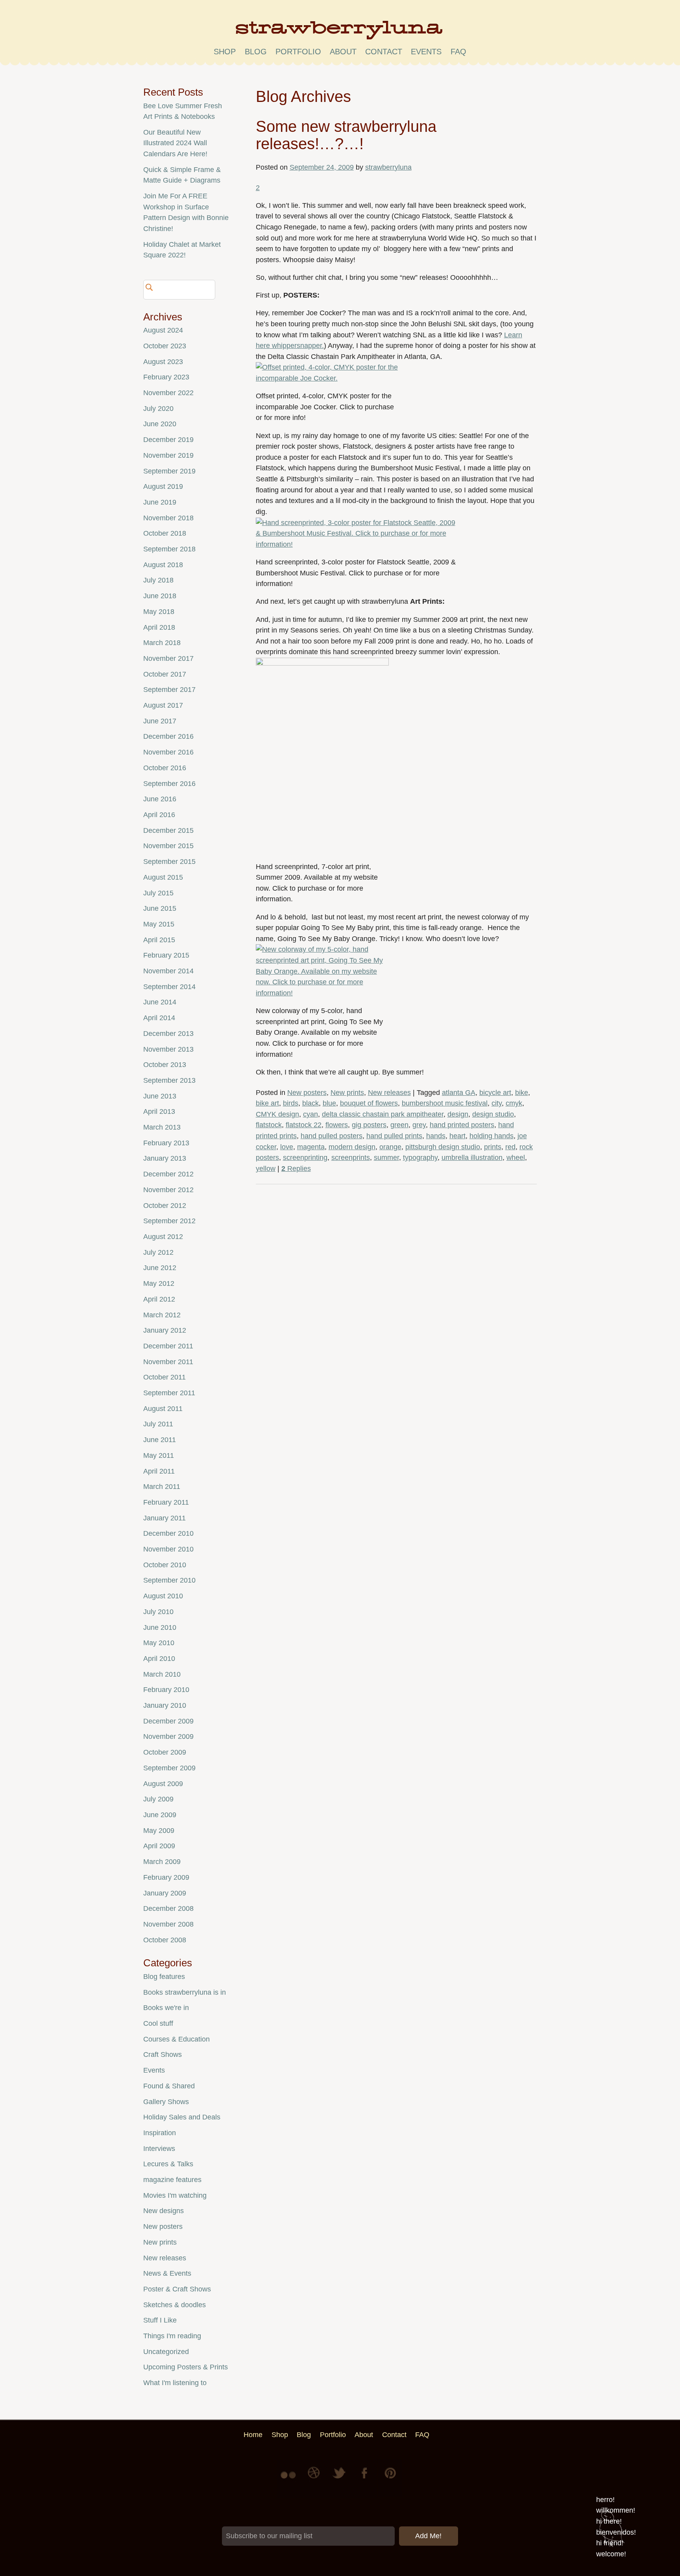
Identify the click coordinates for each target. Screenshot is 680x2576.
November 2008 (168, 1924)
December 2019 (168, 440)
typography (420, 1158)
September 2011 (169, 1393)
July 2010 (158, 1612)
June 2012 (160, 1268)
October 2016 (165, 768)
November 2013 (168, 1049)
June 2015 (160, 908)
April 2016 (159, 815)
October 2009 (165, 1752)
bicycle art (495, 1093)
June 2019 (160, 502)
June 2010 (160, 1627)
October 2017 (165, 674)
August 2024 (163, 330)
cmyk (514, 1103)
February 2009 (166, 1877)
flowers (337, 1125)
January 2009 (165, 1893)
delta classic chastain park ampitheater (383, 1114)
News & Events (167, 2273)
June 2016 (160, 799)
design (458, 1114)
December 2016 (168, 736)
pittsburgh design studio (443, 1147)
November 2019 (168, 455)
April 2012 (159, 1299)
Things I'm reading (172, 2336)
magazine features (172, 2180)
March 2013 (162, 1127)
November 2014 (168, 971)
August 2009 (163, 1784)
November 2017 (168, 658)
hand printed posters (462, 1125)
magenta (311, 1147)
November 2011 (168, 1362)
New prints (347, 1093)
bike (522, 1093)
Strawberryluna (340, 33)
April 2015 (159, 940)
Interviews (159, 2149)
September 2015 (169, 862)
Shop (225, 52)
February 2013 (166, 1143)
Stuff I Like (160, 2320)
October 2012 (165, 1206)
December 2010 (168, 1533)
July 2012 (158, 1252)
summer (386, 1158)
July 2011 (158, 1424)
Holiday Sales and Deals (182, 2117)
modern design (352, 1147)
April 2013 (159, 1111)
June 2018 (160, 596)
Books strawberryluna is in (185, 1992)
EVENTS (426, 52)
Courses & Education (176, 2039)
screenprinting (305, 1158)
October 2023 (165, 346)
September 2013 (169, 1080)
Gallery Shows (166, 2102)
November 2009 (168, 1736)
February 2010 (166, 1690)
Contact (384, 52)
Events (154, 2070)
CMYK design (277, 1114)
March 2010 (162, 1674)
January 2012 (165, 1330)
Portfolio (298, 52)
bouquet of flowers (369, 1103)
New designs (164, 2211)
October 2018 (165, 533)
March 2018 (162, 643)
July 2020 (158, 409)
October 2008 (165, 1940)
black (310, 1103)
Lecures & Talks (168, 2164)
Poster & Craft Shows (177, 2289)
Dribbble (315, 2479)
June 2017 (160, 721)
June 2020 (160, 424)
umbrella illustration (472, 1158)
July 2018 (158, 580)
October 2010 (165, 1565)
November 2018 (168, 518)
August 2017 (163, 705)
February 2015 (166, 955)
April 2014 (159, 1018)
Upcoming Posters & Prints (186, 2367)
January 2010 (165, 1705)
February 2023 (166, 377)
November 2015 (168, 846)
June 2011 (160, 1440)
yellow (266, 1169)
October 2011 (164, 1377)
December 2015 (168, 830)
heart (457, 1136)
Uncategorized (166, 2352)
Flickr (290, 2479)
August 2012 (163, 1237)
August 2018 (163, 565)
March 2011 (162, 1487)
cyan (310, 1114)
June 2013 (160, 1096)
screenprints (351, 1158)
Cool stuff (158, 2023)
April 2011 (159, 1471)
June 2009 (160, 1815)
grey (419, 1125)
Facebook (365, 2479)
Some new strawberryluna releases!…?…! (346, 135)
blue (329, 1103)
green (399, 1125)
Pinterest (390, 2479)
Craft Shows (163, 2055)
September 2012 (169, 1221)
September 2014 (169, 987)
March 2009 (162, 1862)
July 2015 (158, 893)
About (343, 52)
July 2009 (158, 1799)
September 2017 (169, 690)
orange (390, 1147)
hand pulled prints (394, 1136)
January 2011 (164, 1518)
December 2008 (168, 1908)
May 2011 (159, 1455)
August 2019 (163, 486)
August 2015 (163, 877)
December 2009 (168, 1721)
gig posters (369, 1125)
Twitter (340, 2479)
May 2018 (159, 612)
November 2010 (168, 1549)
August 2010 (163, 1596)
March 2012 (162, 1315)
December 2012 (168, 1174)
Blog (256, 52)
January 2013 (165, 1158)
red (510, 1147)
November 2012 (168, 1190)
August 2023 (163, 362)
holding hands (492, 1136)
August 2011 (163, 1409)
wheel (516, 1158)
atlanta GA (459, 1093)
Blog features (164, 1977)
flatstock (269, 1125)
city (497, 1103)
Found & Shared (169, 2086)
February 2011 (166, 1502)
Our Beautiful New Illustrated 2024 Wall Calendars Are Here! (175, 143)
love (287, 1147)
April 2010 (159, 1659)
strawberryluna (388, 167)
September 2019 (169, 471)
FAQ (458, 52)
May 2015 (159, 924)
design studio (493, 1114)
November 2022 (168, 393)
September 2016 (169, 784)
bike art (267, 1103)
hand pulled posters (332, 1136)
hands (436, 1136)
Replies (296, 1169)
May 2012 (159, 1283)
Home (253, 2435)
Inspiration (160, 2133)
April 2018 (159, 627)
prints (493, 1147)
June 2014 (160, 1002)
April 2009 (159, 1846)
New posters (307, 1093)
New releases (389, 1093)
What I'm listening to (175, 2383)
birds (291, 1103)
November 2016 (168, 752)
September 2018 (169, 549)
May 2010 (159, 1643)
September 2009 (169, 1768)
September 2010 (169, 1580)
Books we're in (166, 2008)
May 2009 (159, 1831)
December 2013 (168, 1034)
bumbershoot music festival (445, 1103)
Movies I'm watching (175, 2195)
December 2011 (168, 1346)
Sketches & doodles (175, 2305)
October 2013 (165, 1065)
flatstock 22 (304, 1125)
